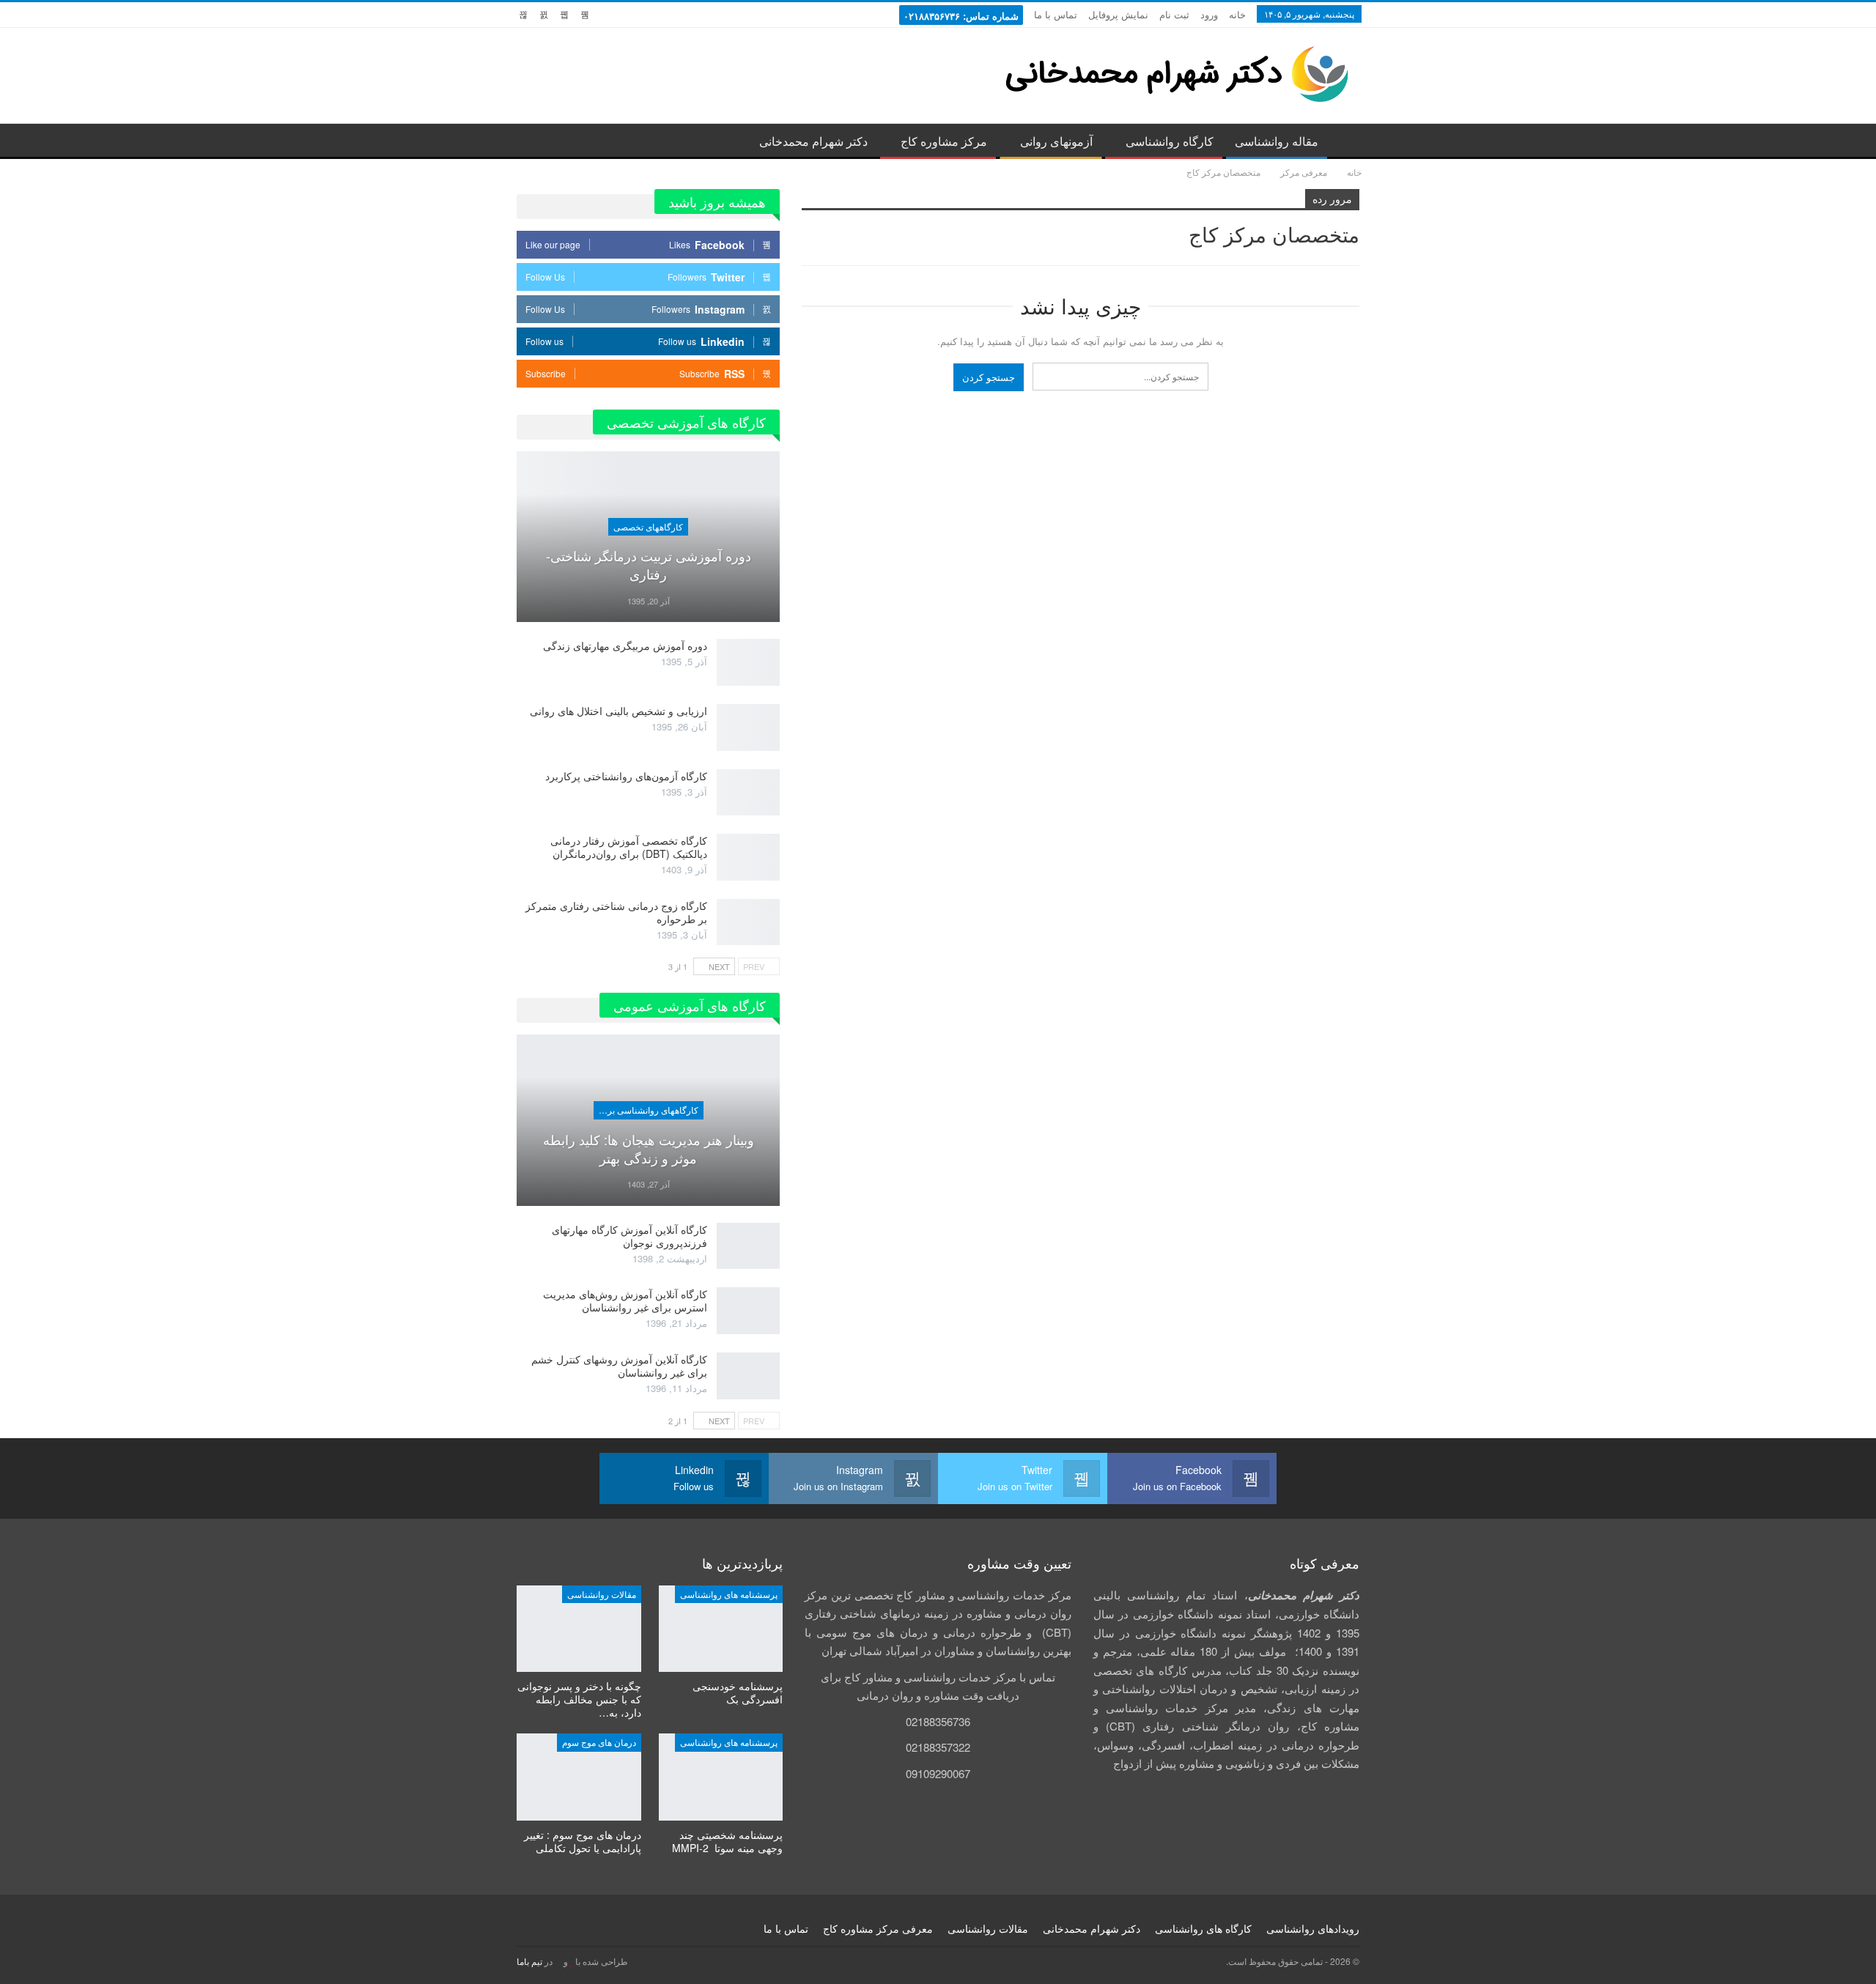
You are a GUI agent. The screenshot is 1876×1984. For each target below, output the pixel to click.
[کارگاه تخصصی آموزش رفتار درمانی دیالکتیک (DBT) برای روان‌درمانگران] (748, 857)
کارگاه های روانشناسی (1203, 1928)
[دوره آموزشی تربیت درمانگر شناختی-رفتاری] (648, 537)
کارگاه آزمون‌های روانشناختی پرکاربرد (626, 776)
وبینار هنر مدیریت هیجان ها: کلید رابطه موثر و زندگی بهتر (649, 1148)
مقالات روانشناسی (602, 1594)
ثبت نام (1174, 14)
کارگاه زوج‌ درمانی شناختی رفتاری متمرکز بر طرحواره (616, 912)
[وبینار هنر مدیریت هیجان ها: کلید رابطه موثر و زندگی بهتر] (648, 1120)
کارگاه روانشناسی (1170, 141)
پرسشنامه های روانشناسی (729, 1594)
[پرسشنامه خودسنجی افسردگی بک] (721, 1629)
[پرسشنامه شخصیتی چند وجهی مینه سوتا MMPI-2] (721, 1777)
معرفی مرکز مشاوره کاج (878, 1928)
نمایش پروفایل (1118, 14)
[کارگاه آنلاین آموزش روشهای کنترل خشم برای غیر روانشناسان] (748, 1376)
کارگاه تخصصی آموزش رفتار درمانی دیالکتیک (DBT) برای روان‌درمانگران (629, 847)
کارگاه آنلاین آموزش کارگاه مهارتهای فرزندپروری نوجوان (629, 1236)
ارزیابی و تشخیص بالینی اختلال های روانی (618, 711)
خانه (1237, 14)
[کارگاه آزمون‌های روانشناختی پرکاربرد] (748, 793)
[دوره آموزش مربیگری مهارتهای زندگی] (748, 662)
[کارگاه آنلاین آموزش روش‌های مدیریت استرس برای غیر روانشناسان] (748, 1311)
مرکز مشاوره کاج (944, 141)
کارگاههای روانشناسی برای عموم (646, 1110)
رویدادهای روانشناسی (1313, 1928)
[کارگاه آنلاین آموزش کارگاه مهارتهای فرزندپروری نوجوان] (748, 1246)
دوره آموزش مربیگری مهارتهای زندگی (625, 645)
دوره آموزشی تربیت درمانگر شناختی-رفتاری (649, 565)
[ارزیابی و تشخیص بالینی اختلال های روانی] (748, 728)
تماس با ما (1056, 14)
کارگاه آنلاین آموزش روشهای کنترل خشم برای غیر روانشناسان (619, 1366)
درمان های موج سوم (599, 1742)
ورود (1209, 14)
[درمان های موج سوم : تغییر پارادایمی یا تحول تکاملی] (579, 1777)
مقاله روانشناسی (1277, 141)
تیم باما (529, 1961)
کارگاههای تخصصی (648, 526)
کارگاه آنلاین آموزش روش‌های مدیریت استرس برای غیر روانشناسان (625, 1300)
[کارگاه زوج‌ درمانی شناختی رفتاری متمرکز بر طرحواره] (748, 922)
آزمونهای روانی (1056, 141)
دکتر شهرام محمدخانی (813, 141)
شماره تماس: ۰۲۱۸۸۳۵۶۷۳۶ (961, 16)
